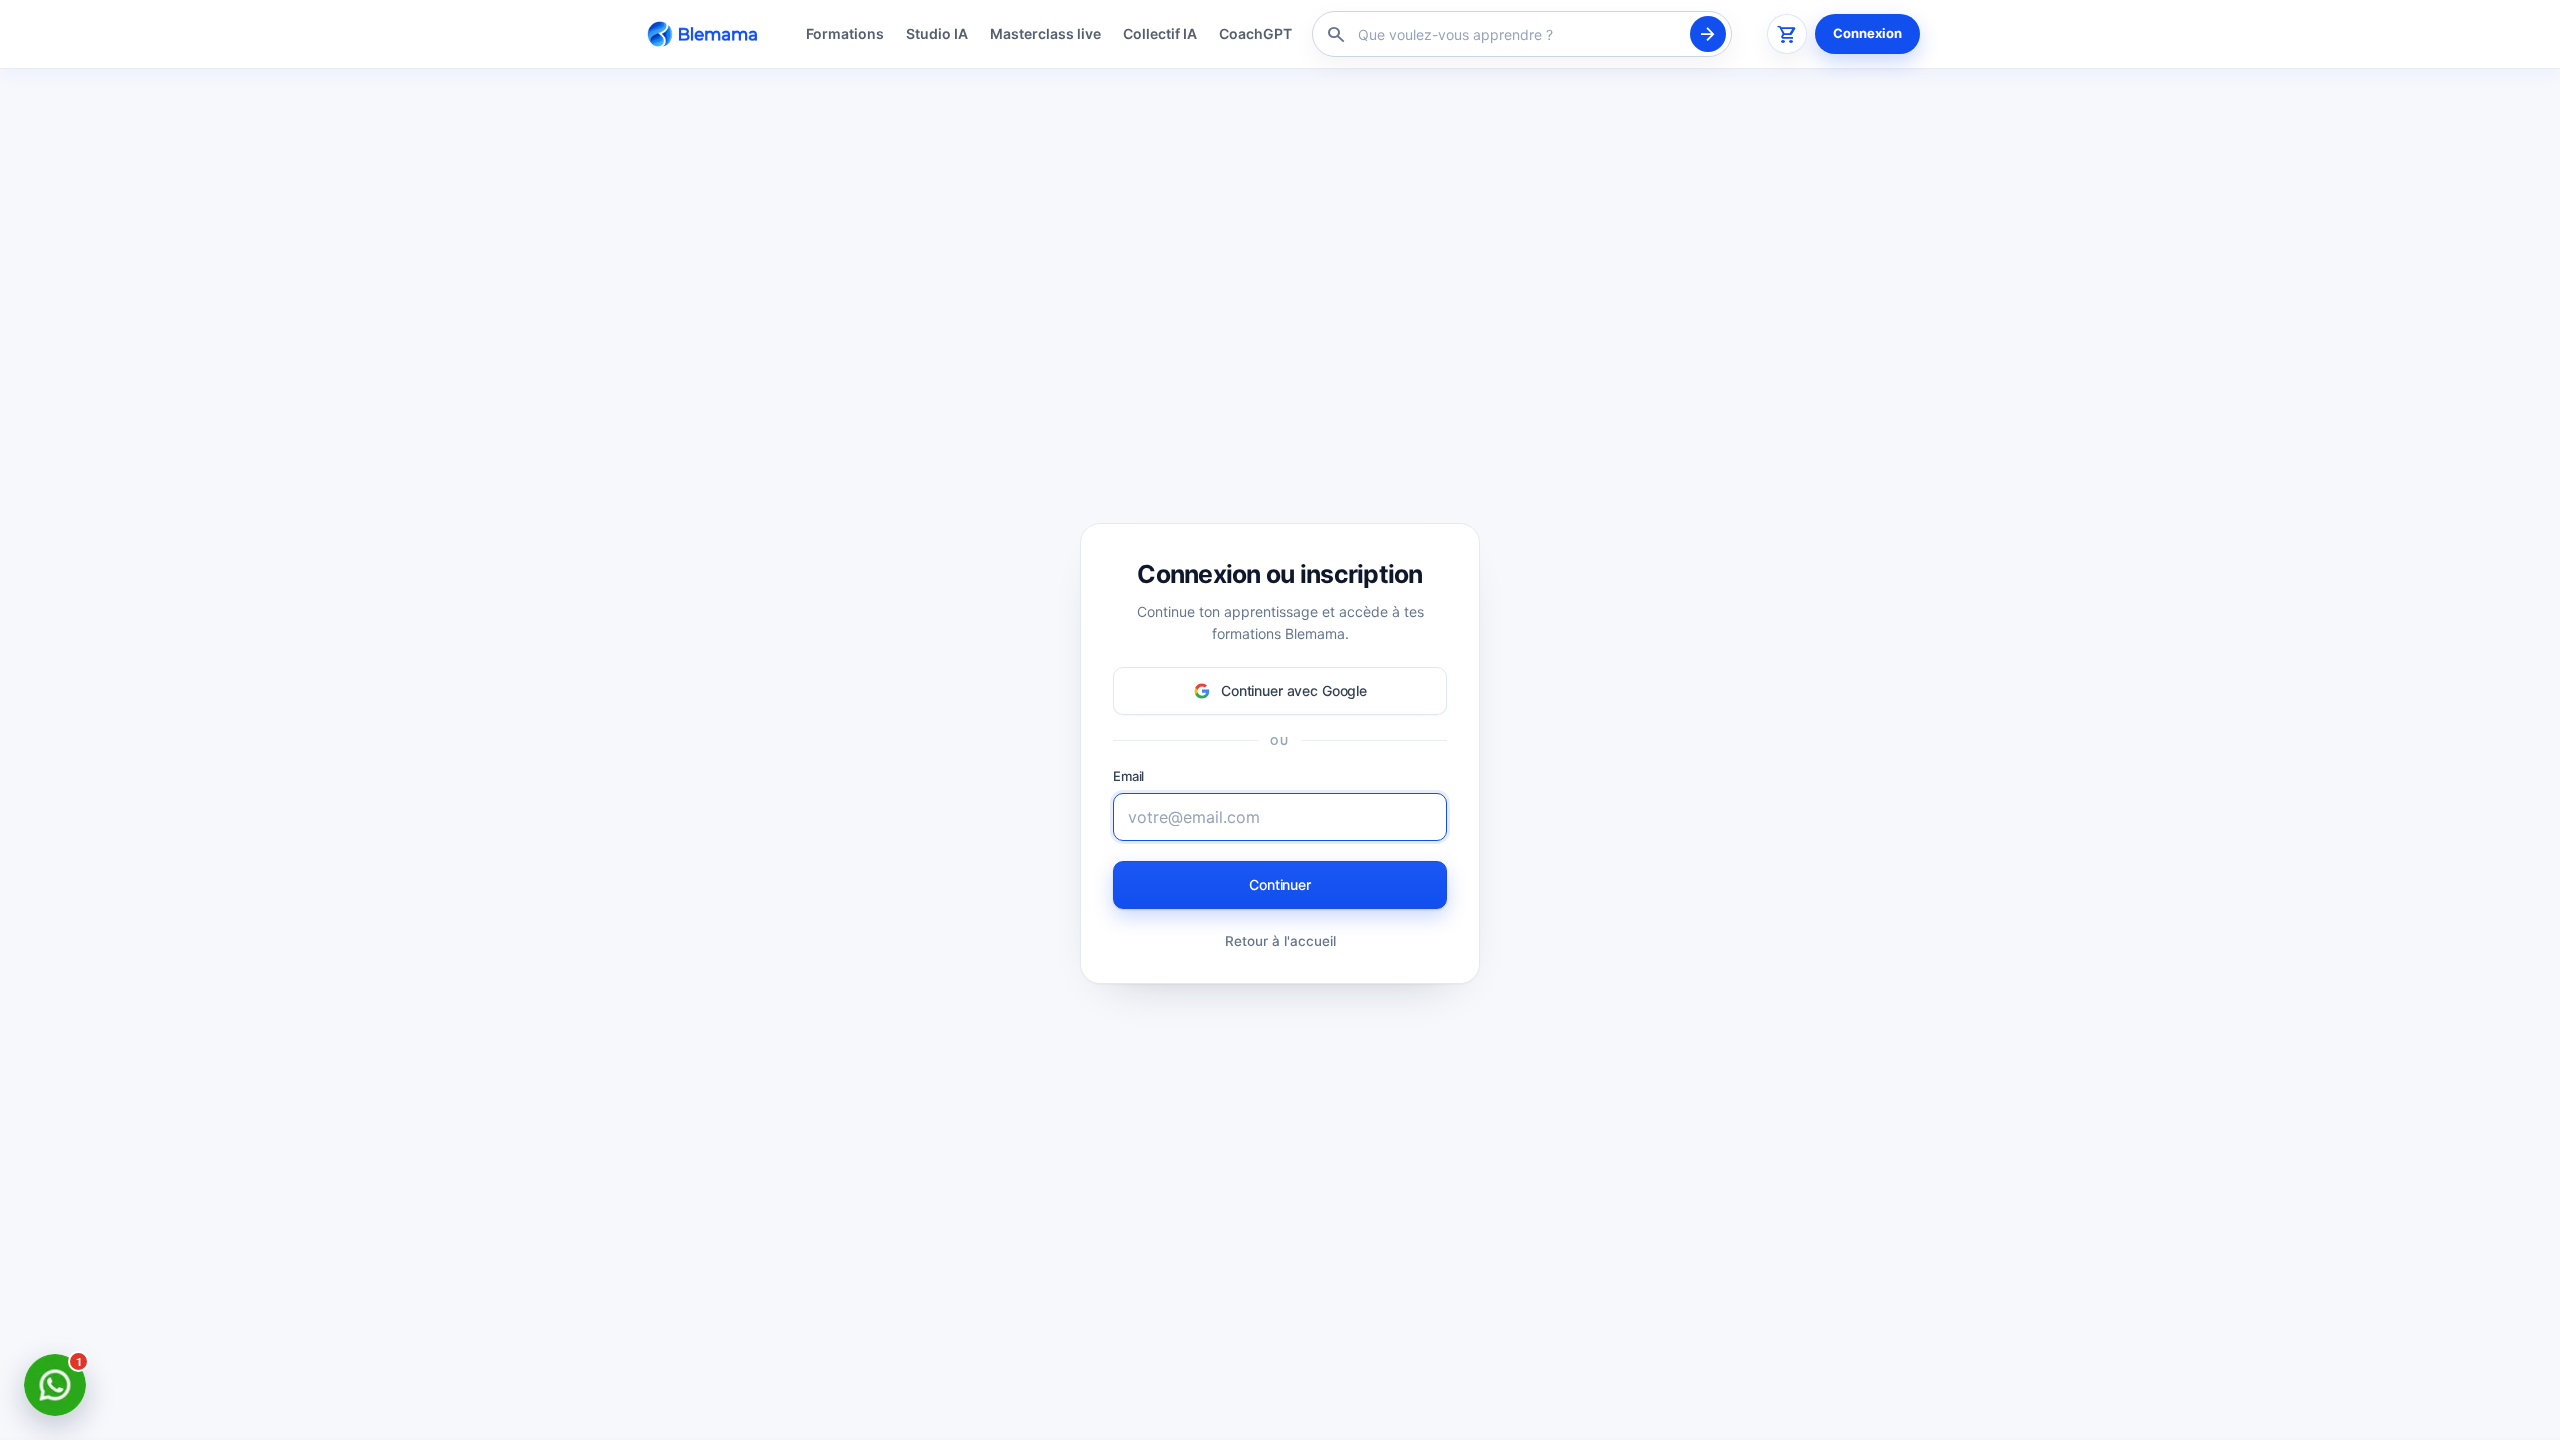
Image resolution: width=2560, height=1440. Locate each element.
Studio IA (937, 33)
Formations (845, 33)
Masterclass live (1045, 33)
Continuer (1280, 884)
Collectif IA (1160, 33)
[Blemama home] (706, 33)
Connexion (1867, 33)
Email (1128, 776)
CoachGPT (1255, 33)
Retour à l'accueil (1280, 940)
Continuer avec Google (1294, 690)
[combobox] (1519, 34)
